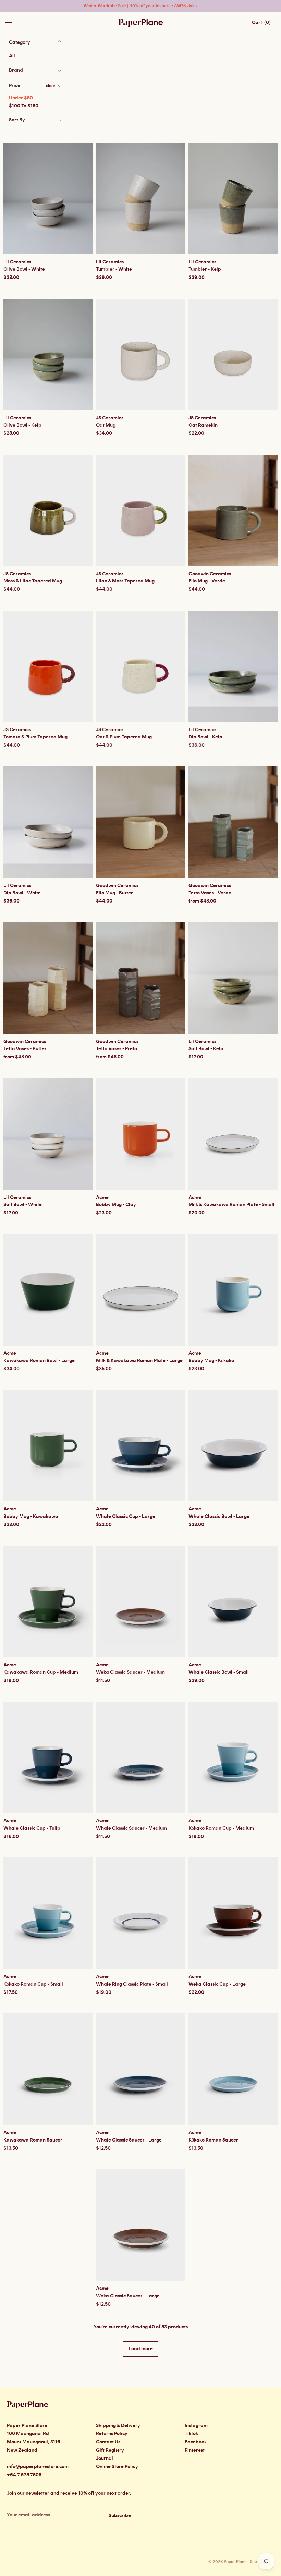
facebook (196, 2442)
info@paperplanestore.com (38, 2467)
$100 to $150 (24, 106)
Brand (16, 70)
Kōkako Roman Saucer (213, 2140)
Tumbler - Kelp (205, 269)
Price (15, 86)
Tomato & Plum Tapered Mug (35, 737)
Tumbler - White (114, 269)
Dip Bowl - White (22, 893)
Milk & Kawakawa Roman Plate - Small (231, 1205)
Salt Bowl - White (23, 1205)
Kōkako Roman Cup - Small (33, 1984)
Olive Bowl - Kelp (22, 425)
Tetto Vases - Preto (117, 1049)
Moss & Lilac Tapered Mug (33, 581)
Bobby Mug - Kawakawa (31, 1517)
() (261, 23)
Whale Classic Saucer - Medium (131, 1828)
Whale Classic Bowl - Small (219, 1672)
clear (51, 86)
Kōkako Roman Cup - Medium (221, 1828)
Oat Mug (106, 425)
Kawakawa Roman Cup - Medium (41, 1672)
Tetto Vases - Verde (210, 893)
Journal (105, 2458)
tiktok (191, 2434)
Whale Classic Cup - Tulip (32, 1828)
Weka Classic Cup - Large (217, 1984)
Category (20, 42)
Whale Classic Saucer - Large (129, 2140)
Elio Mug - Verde (207, 581)
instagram (196, 2426)
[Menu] (9, 21)
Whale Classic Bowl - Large (219, 1517)
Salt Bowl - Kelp (206, 1049)
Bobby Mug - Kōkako (211, 1361)
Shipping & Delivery (118, 2426)
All (12, 56)
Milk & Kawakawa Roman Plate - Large (139, 1361)
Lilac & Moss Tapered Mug (125, 581)
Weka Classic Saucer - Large (128, 2296)
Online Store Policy (117, 2467)
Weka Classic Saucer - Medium (130, 1672)
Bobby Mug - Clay (116, 1205)
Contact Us (108, 2442)
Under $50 (21, 98)
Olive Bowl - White (24, 269)
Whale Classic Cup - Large (126, 1517)
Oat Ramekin (203, 425)
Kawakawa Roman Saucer (33, 2140)
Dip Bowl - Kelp (205, 737)
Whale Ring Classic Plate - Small (132, 1984)
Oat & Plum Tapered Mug (124, 737)
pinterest (195, 2450)
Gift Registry (110, 2450)
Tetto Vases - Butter (25, 1049)
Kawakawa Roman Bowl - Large (39, 1361)
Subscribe (120, 2516)
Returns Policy (112, 2434)
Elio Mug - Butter (114, 893)
